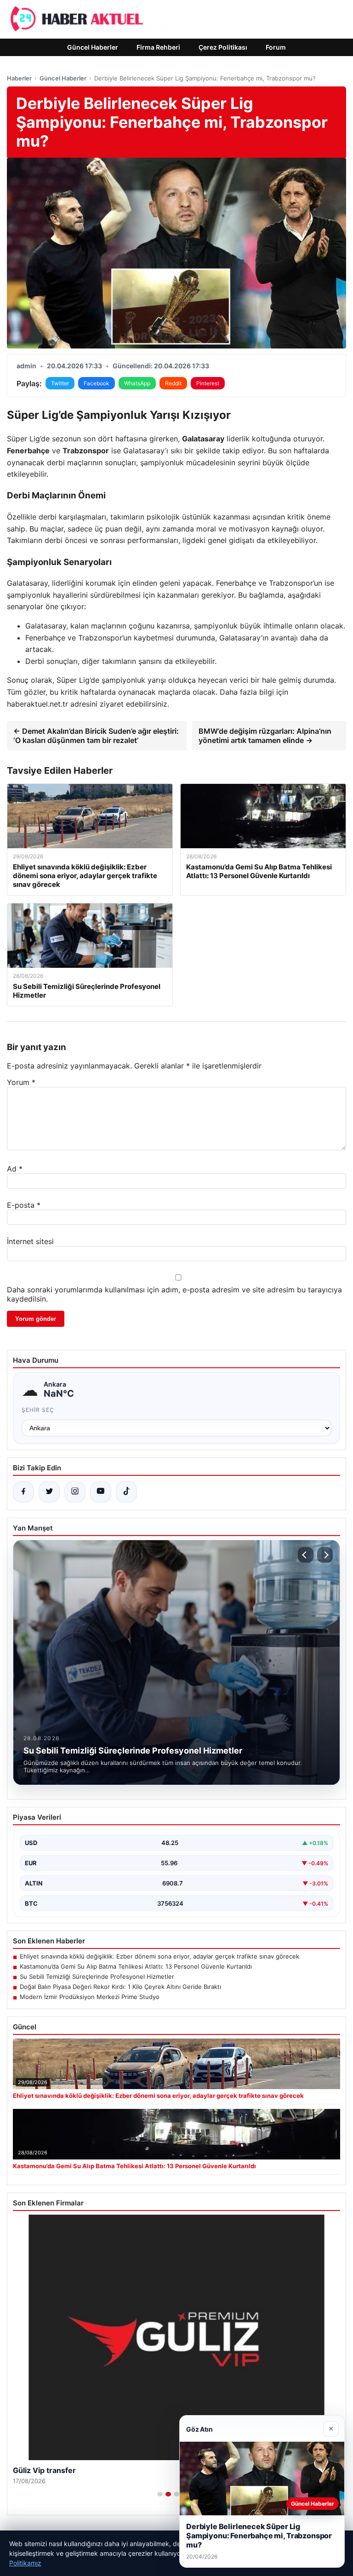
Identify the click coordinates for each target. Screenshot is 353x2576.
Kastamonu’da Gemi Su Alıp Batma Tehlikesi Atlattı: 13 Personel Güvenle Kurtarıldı (136, 1966)
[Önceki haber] (306, 1555)
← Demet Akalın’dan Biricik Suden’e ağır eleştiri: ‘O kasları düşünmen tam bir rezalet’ (96, 736)
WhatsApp (137, 383)
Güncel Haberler (93, 47)
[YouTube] (101, 1492)
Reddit (173, 383)
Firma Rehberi (158, 47)
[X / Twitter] (49, 1492)
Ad (15, 1169)
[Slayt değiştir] (160, 2494)
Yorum (21, 1082)
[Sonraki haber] (325, 1555)
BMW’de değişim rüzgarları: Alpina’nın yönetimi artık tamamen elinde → (265, 736)
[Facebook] (23, 1492)
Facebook (97, 383)
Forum (276, 47)
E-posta (24, 1205)
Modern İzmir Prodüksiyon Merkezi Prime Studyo (90, 1997)
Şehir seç (38, 1410)
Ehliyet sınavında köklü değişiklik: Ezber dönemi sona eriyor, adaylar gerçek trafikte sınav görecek (159, 1956)
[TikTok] (126, 1492)
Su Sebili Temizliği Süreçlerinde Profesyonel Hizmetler (97, 1976)
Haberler (19, 78)
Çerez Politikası (223, 47)
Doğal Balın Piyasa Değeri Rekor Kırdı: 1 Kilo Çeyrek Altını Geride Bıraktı (120, 1987)
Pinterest (208, 383)
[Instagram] (75, 1492)
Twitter (60, 383)
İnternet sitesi (30, 1241)
